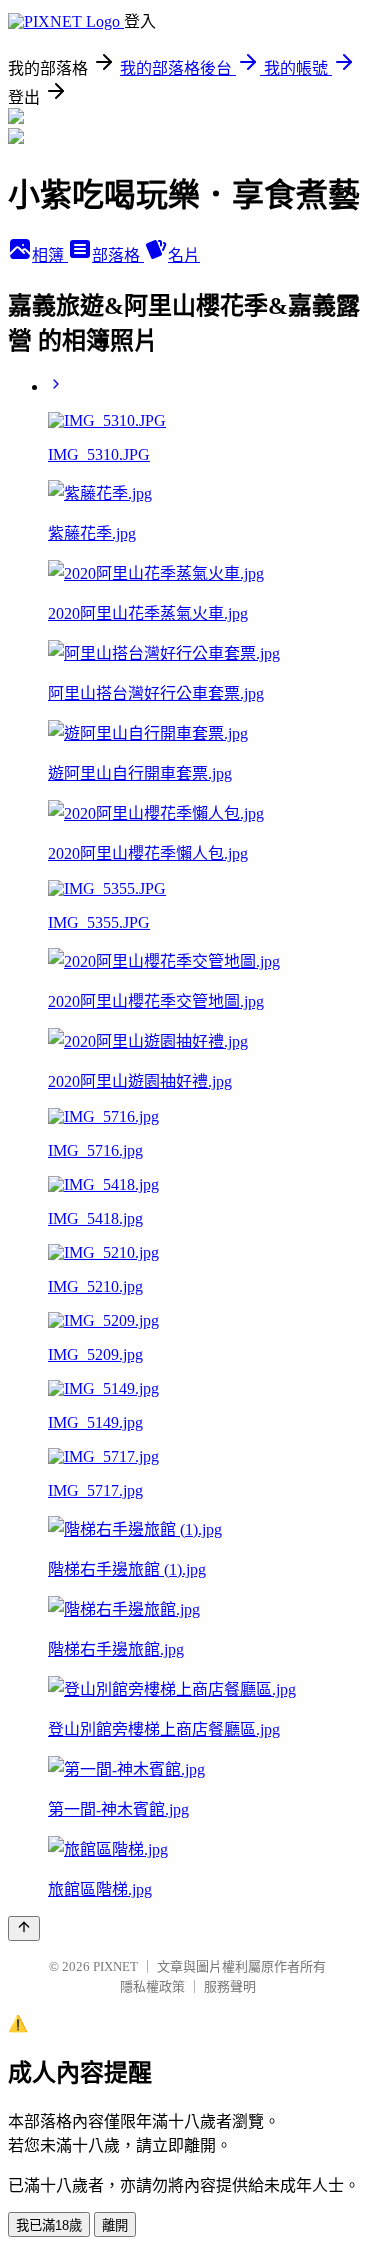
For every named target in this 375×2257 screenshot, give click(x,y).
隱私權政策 (152, 1986)
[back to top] (24, 1928)
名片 (184, 255)
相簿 (50, 255)
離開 (115, 2225)
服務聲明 (230, 1986)
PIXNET (115, 1966)
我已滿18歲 (49, 2225)
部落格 (118, 255)
